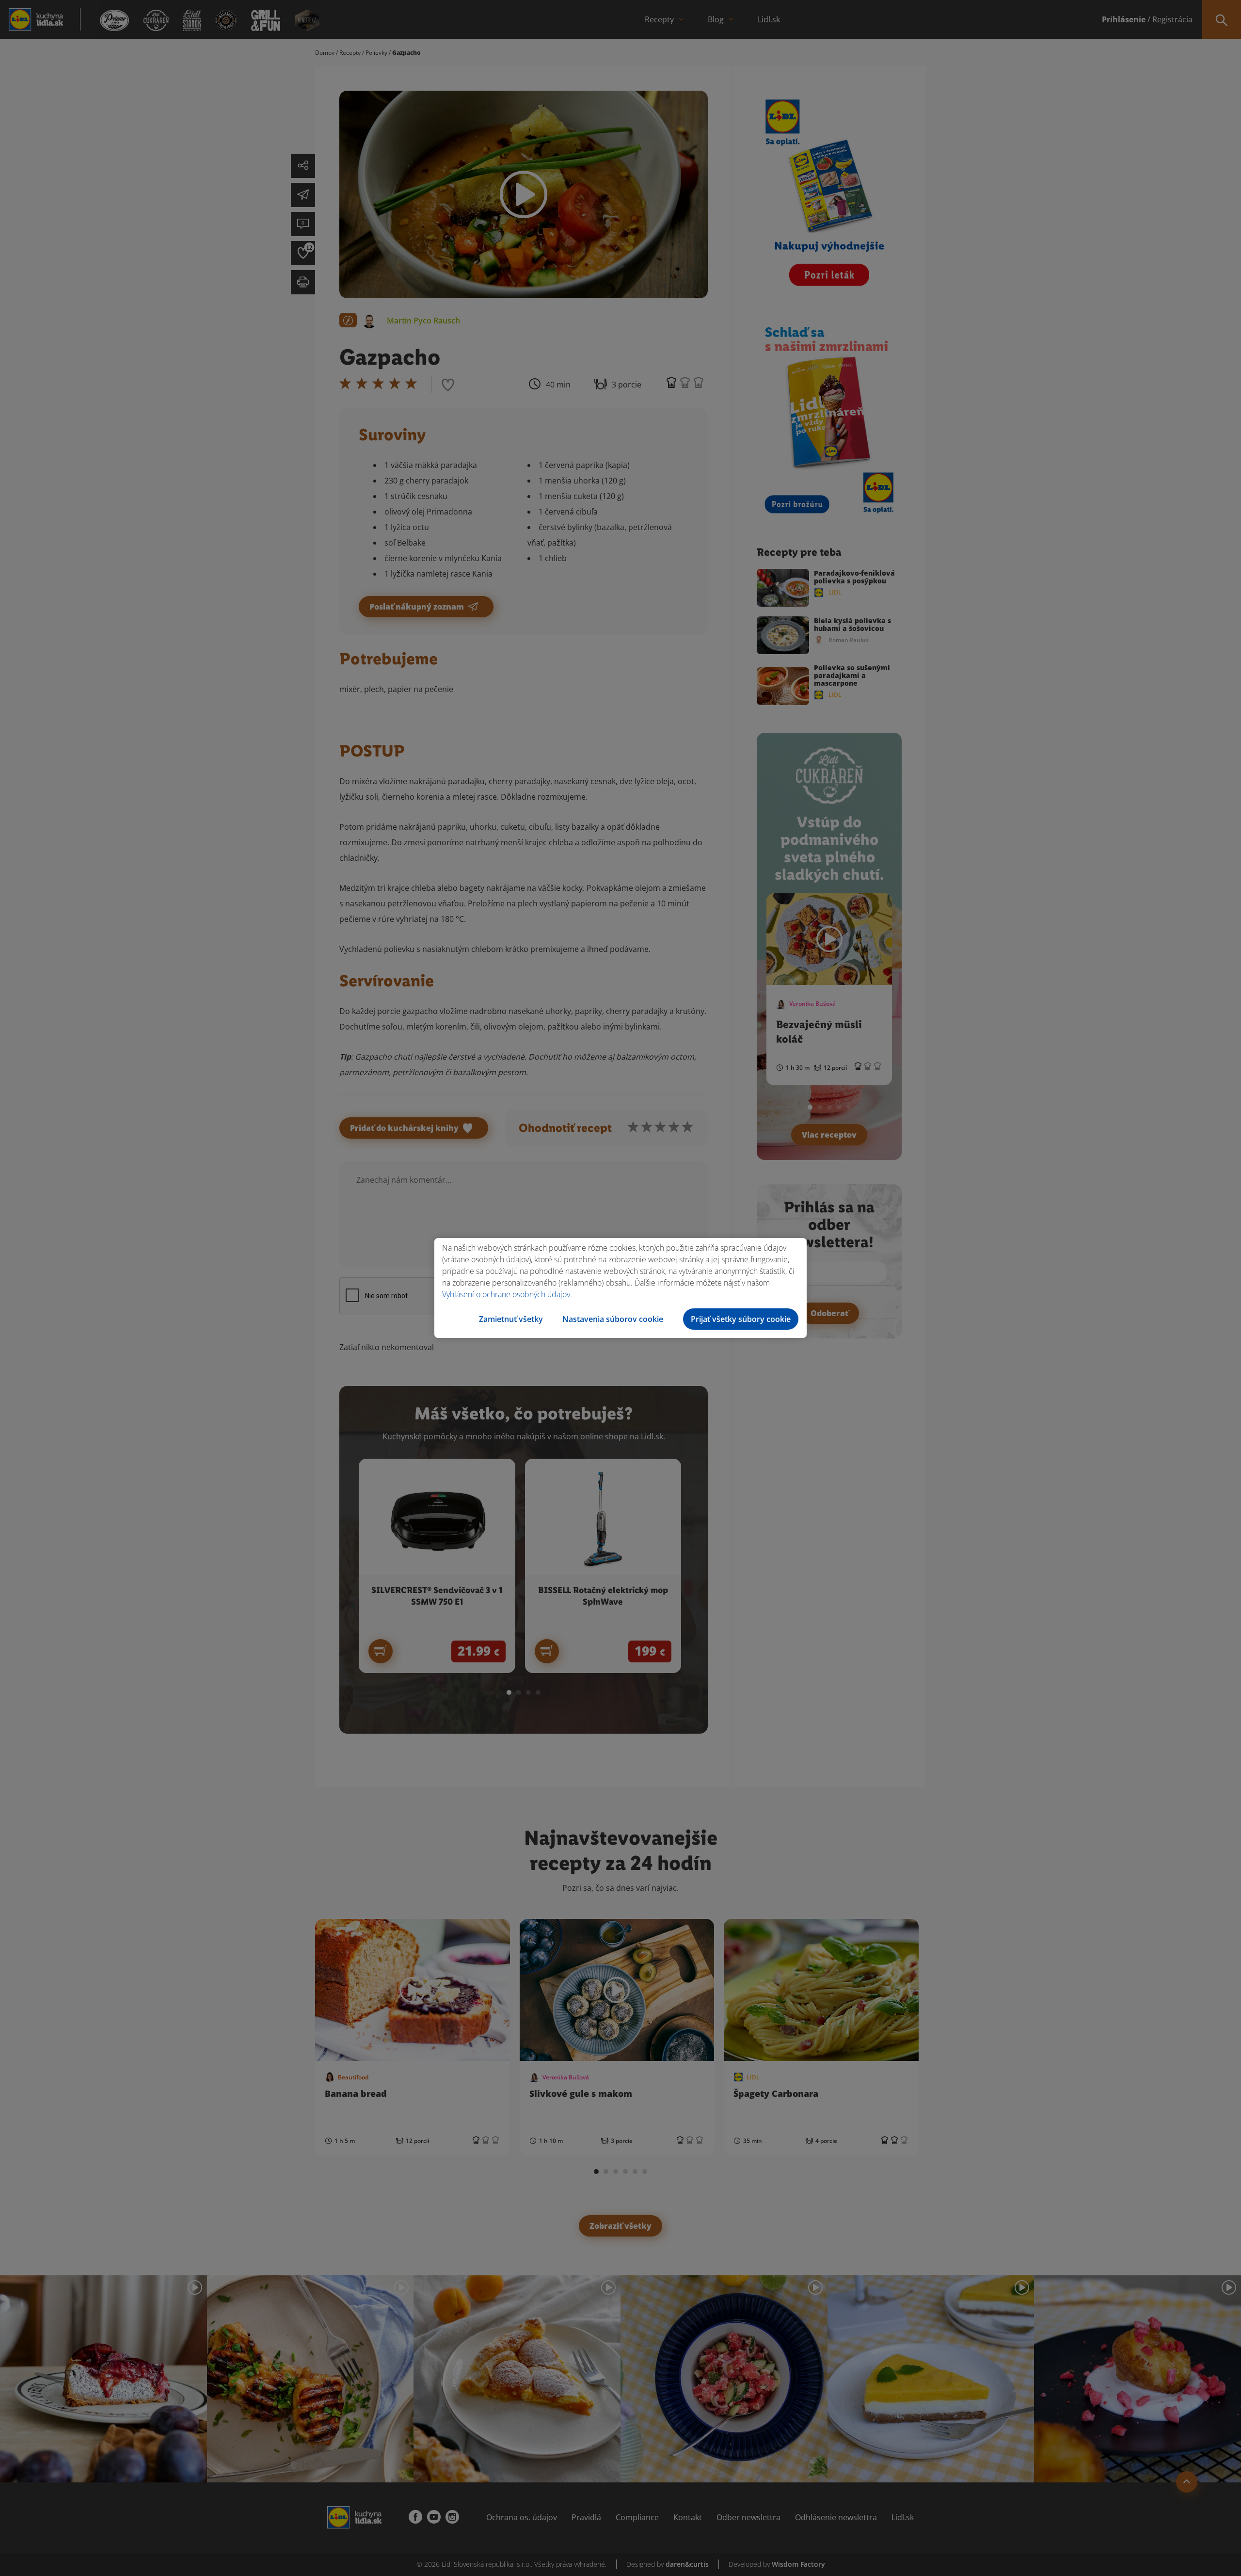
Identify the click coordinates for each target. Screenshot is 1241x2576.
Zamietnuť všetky (511, 1319)
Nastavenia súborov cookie (613, 1319)
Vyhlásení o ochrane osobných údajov (506, 1294)
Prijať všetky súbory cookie (741, 1319)
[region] (620, 1288)
